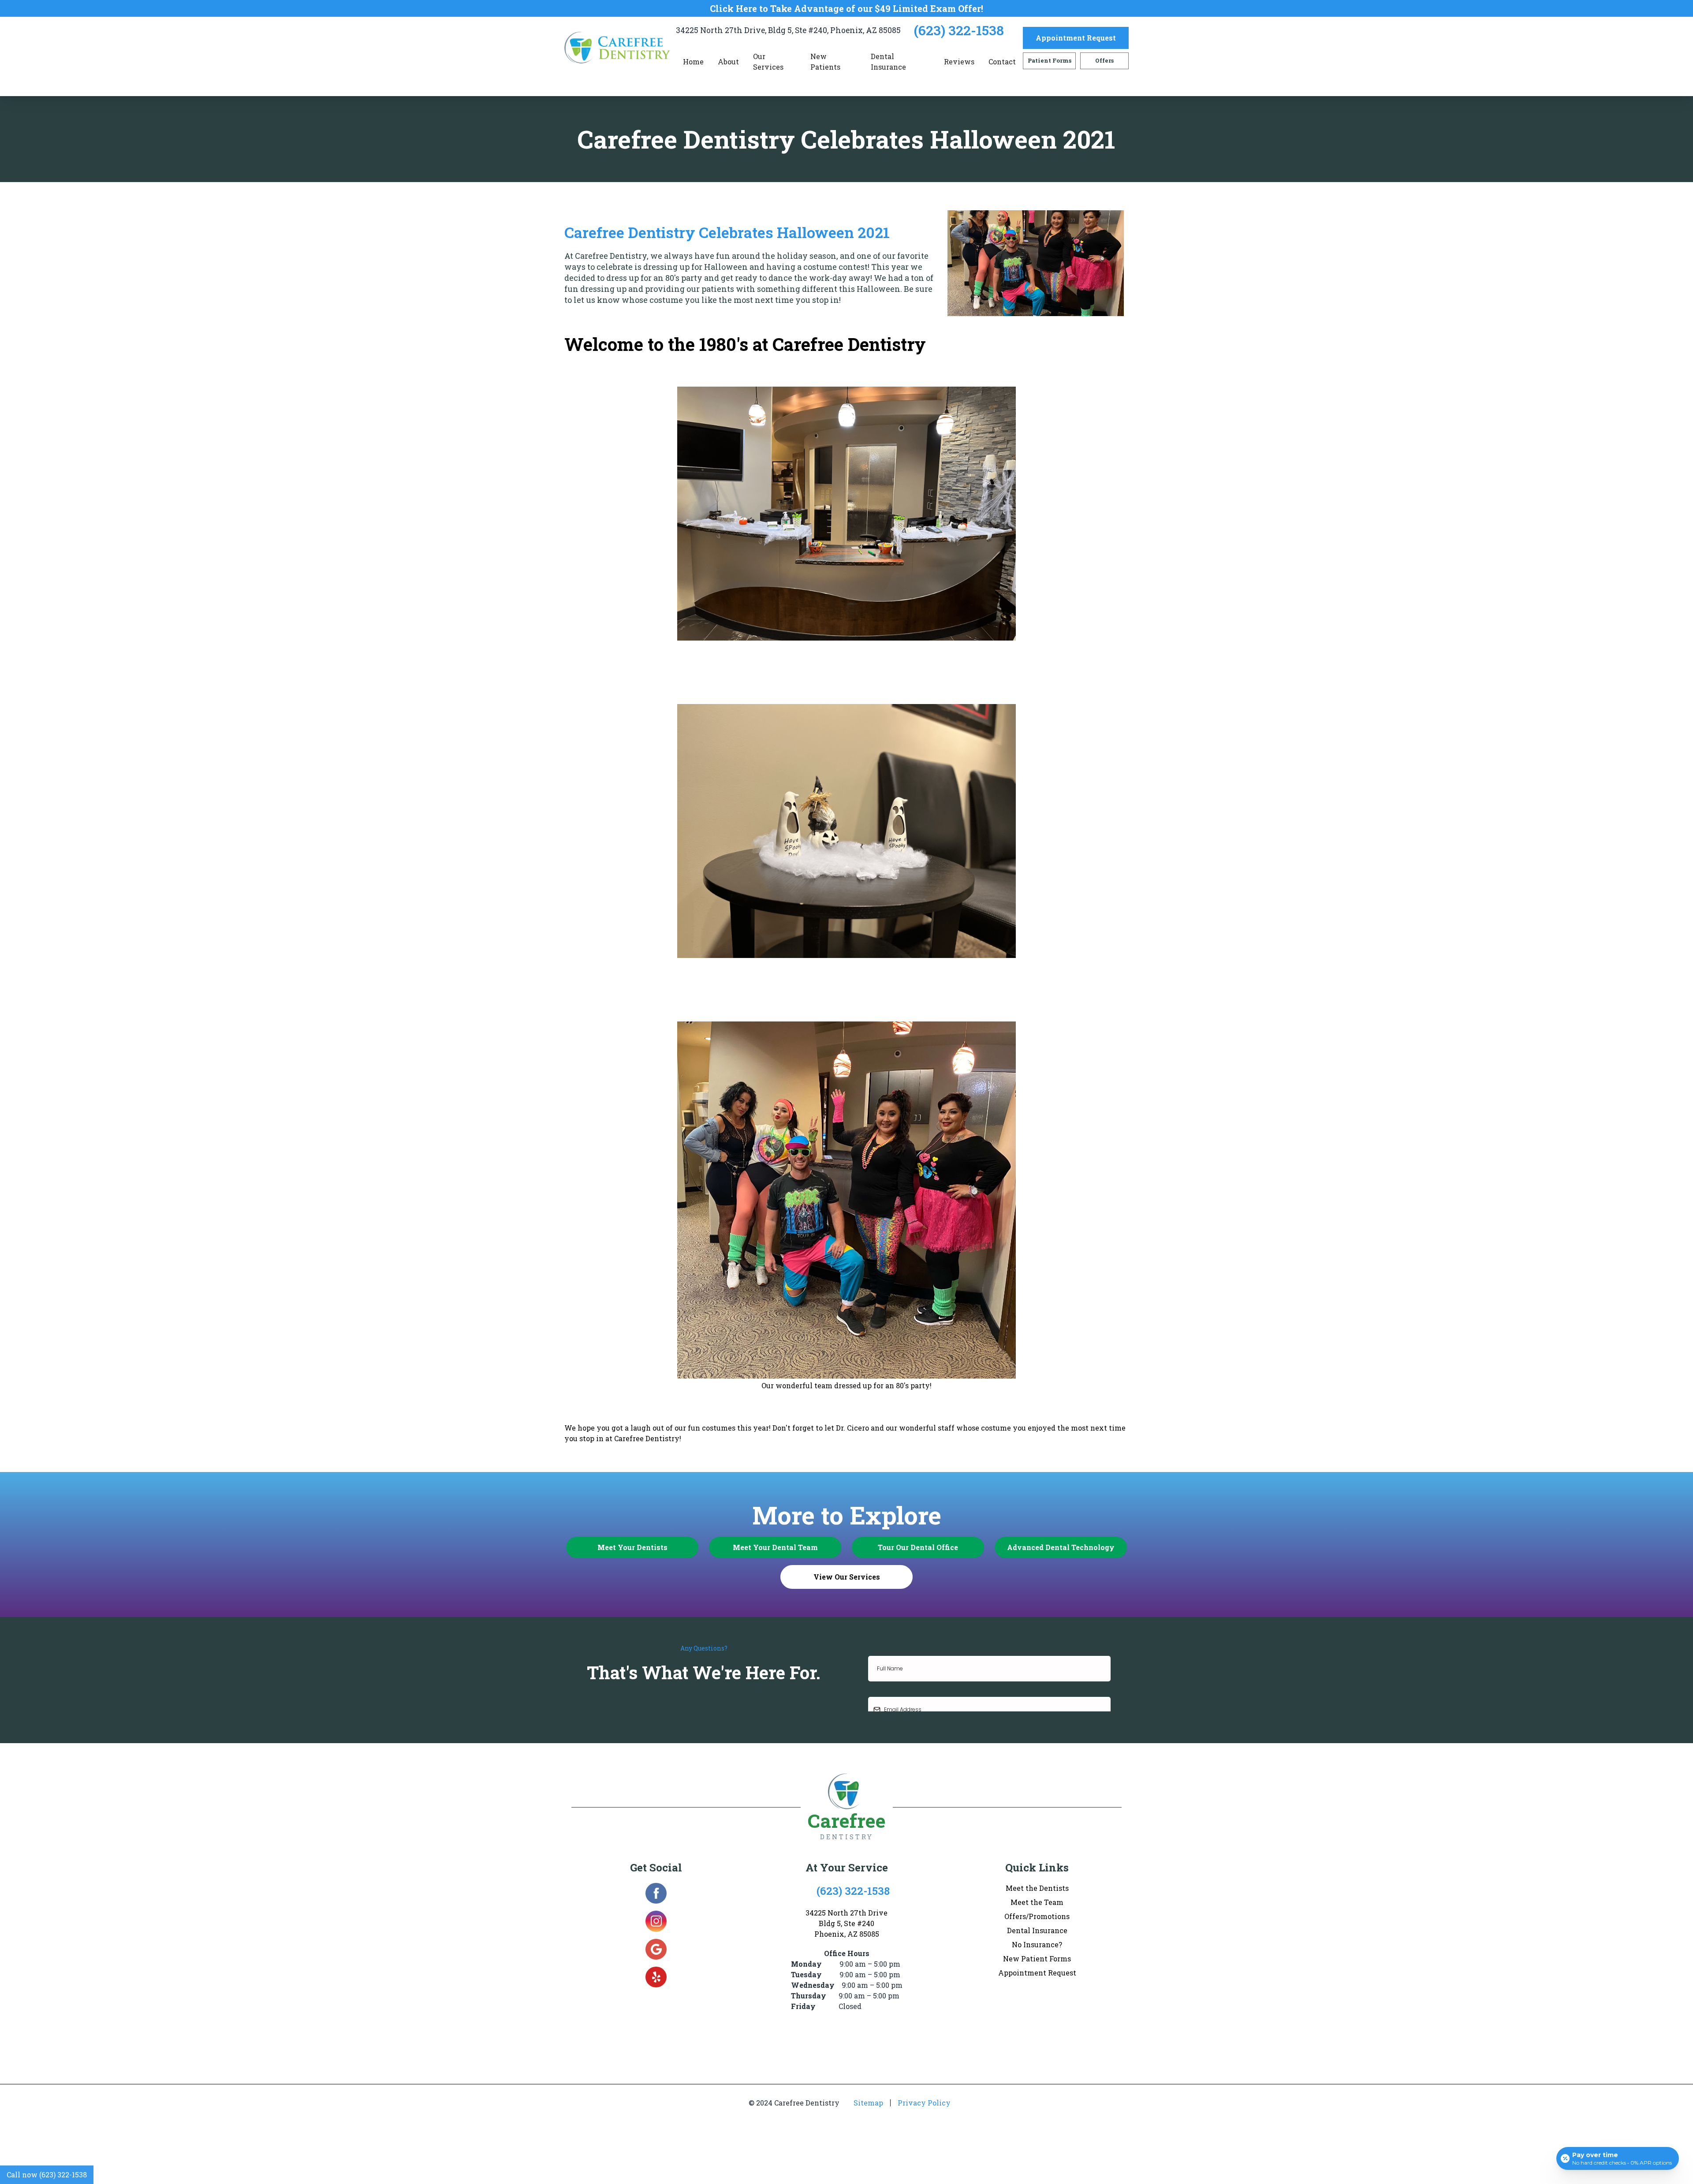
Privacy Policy (924, 2103)
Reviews (959, 61)
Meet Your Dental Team (775, 1547)
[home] (620, 48)
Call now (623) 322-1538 (47, 2175)
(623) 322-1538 (959, 30)
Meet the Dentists (1037, 1888)
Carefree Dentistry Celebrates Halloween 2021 (727, 232)
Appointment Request (1076, 38)
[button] (728, 62)
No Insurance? (1037, 1944)
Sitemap (868, 2103)
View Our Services (847, 1577)
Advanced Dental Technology (1061, 1547)
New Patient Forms (1037, 1959)
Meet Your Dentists (632, 1547)
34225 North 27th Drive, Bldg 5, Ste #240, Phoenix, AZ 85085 (788, 30)
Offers (1104, 60)
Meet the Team (1037, 1902)
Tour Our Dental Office (918, 1547)
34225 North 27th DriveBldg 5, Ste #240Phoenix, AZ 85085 (846, 1923)
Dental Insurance (888, 61)
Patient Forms (1050, 60)
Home (693, 61)
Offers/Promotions (1037, 1916)
